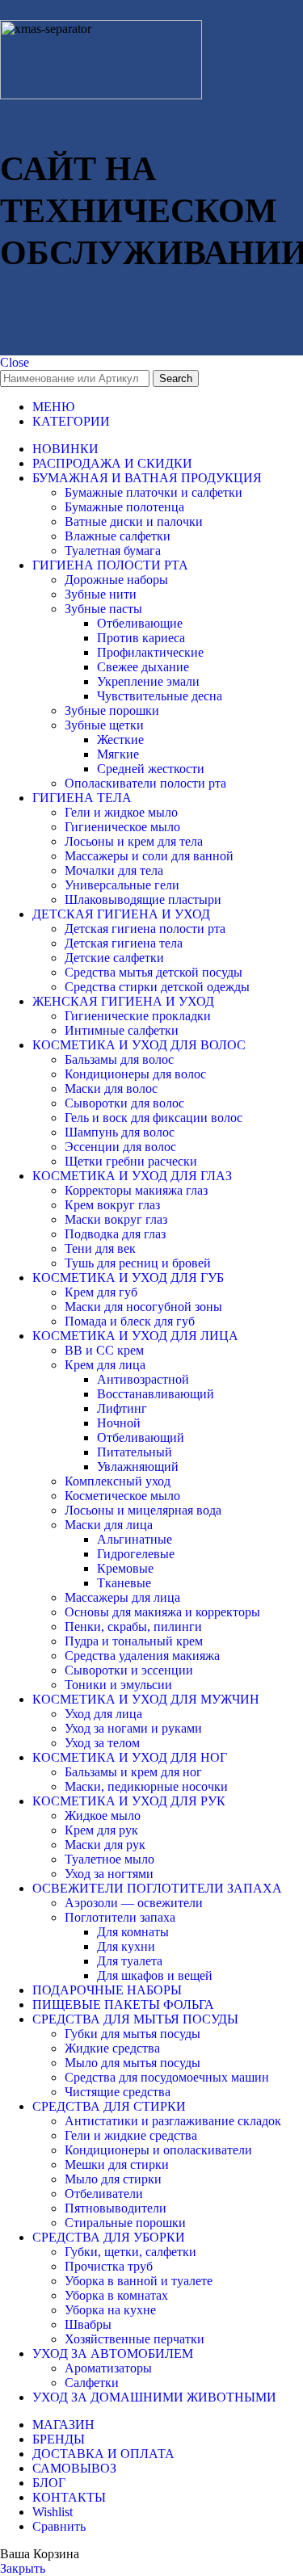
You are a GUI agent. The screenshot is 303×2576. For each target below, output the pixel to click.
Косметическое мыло (122, 1496)
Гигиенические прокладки (138, 1016)
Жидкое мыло (103, 1815)
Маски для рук (105, 1845)
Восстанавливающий (156, 1394)
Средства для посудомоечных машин (167, 2077)
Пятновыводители (116, 2208)
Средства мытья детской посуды (154, 972)
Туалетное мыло (109, 1859)
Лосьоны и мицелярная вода (143, 1510)
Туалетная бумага (113, 550)
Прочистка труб (109, 2266)
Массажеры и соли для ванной (149, 856)
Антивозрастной (143, 1379)
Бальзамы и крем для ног (133, 1772)
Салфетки (92, 2383)
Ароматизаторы (108, 2368)
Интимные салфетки (122, 1030)
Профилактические (150, 652)
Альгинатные (135, 1539)
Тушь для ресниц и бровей (138, 1263)
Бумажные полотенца (124, 507)
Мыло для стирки (113, 2179)
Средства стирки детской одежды (157, 987)
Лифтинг (122, 1408)
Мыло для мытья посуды (133, 2063)
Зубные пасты (103, 609)
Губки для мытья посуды (133, 2034)
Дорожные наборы (116, 580)
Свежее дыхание (143, 667)
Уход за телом (102, 1743)
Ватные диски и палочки (134, 521)
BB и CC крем (104, 1350)
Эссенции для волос (120, 1147)
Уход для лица (103, 1714)
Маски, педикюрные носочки (146, 1786)
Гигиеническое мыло (122, 827)
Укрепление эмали (148, 681)
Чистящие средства (118, 2092)
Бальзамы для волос (119, 1059)
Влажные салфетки (118, 536)
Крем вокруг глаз (112, 1205)
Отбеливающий (141, 1437)
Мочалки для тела (114, 870)
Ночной (119, 1423)
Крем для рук (101, 1830)
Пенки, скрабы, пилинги (133, 1626)
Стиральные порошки (125, 2223)
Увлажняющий (138, 1467)
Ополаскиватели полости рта (145, 783)
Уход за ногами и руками (133, 1728)
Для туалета (130, 1961)
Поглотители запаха (120, 1917)
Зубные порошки (112, 710)
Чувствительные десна (160, 696)
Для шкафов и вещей (155, 1975)
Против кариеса (141, 638)
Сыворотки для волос (124, 1103)
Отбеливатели (104, 2194)
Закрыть (23, 2568)
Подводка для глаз (115, 1234)
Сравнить (59, 2526)
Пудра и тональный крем (134, 1641)
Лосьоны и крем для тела (134, 841)
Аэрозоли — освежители (134, 1903)
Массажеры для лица (122, 1597)
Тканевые (124, 1583)
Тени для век (100, 1248)
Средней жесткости (151, 769)
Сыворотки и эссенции (129, 1670)
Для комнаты (133, 1932)
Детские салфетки (114, 958)
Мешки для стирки (117, 2164)
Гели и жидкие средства (131, 2135)
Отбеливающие (140, 623)
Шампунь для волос (120, 1132)
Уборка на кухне (110, 2310)
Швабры (88, 2324)
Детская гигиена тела (124, 943)
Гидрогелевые (136, 1554)
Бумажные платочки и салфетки (154, 492)
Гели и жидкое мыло (121, 812)
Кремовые (125, 1568)
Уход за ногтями (109, 1874)
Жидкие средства (112, 2048)
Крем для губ (101, 1292)
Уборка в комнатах (116, 2295)
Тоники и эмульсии (118, 1685)
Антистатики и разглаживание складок (173, 2121)
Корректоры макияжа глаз (136, 1190)
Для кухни (126, 1946)
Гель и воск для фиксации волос (154, 1118)
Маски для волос (111, 1088)
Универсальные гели (122, 885)
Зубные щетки (104, 725)
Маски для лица (109, 1525)
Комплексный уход (118, 1481)
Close (15, 362)
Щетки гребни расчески (131, 1161)
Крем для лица (105, 1365)
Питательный (135, 1452)
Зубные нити (101, 594)
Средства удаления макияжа (142, 1656)
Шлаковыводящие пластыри (143, 899)
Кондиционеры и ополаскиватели (158, 2150)
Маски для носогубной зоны (143, 1307)
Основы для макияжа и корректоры (162, 1612)
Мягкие (118, 754)
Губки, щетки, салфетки (130, 2252)
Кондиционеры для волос (135, 1074)
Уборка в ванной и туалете (139, 2281)
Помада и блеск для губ (130, 1321)
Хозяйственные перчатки (135, 2339)
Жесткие (120, 740)
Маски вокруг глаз (116, 1219)
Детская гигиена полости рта (145, 929)
